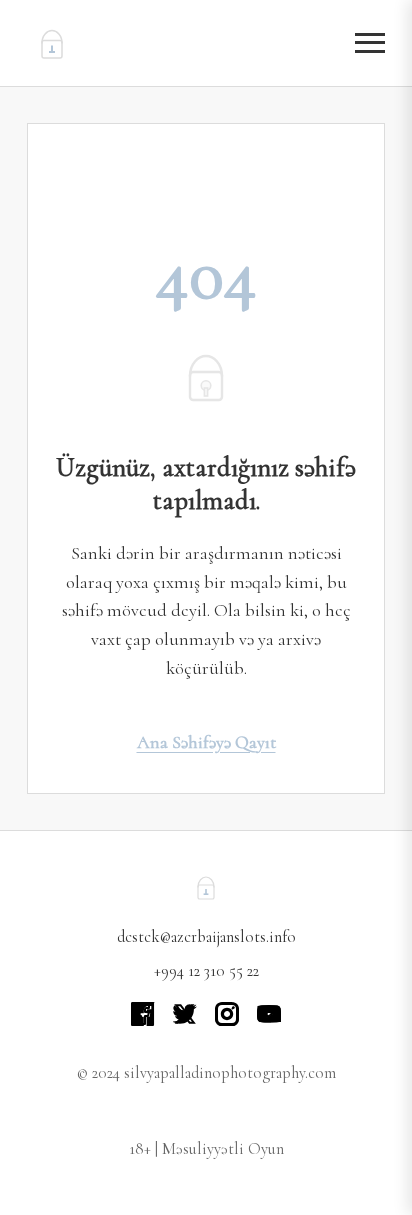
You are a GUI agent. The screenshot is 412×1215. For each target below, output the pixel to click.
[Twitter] (185, 1014)
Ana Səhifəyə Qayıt (206, 742)
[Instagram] (227, 1014)
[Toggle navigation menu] (370, 43)
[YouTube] (269, 1014)
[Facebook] (143, 1014)
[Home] (52, 43)
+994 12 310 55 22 (206, 971)
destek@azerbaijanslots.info (206, 937)
